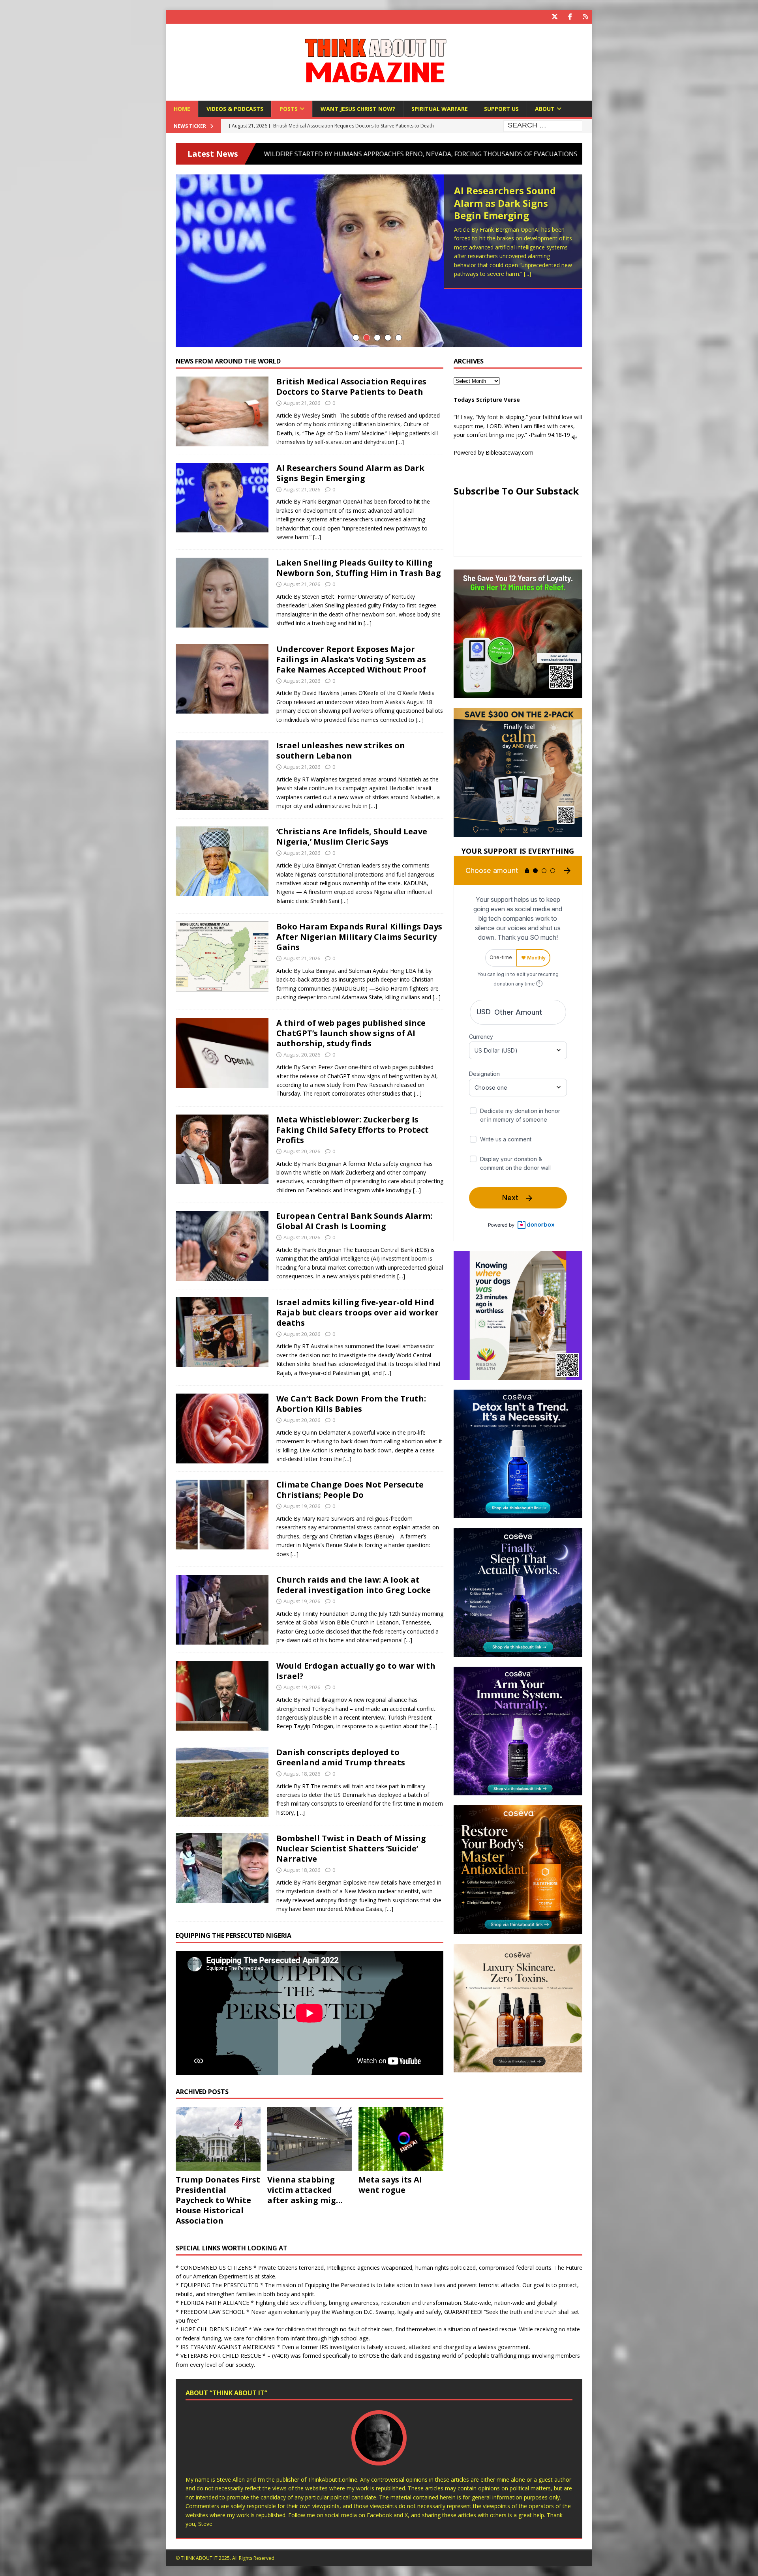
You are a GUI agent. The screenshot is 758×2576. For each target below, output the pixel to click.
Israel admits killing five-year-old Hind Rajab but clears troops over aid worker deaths (357, 1312)
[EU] (222, 1246)
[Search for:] (543, 126)
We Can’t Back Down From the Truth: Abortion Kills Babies (351, 1404)
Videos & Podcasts (235, 109)
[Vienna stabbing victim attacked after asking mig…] (310, 2139)
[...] (555, 277)
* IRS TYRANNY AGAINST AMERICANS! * (228, 2347)
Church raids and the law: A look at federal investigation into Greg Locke (354, 1585)
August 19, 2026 (302, 1506)
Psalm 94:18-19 (550, 435)
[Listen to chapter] (574, 435)
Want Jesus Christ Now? (358, 109)
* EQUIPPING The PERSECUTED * (220, 2285)
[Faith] (222, 861)
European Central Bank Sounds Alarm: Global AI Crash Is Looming (354, 1221)
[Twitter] (554, 17)
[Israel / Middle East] (222, 775)
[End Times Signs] (222, 411)
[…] (400, 442)
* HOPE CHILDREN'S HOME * (214, 2329)
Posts (289, 109)
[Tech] (222, 1053)
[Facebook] (570, 17)
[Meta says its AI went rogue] (401, 2139)
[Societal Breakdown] (222, 593)
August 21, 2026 (302, 403)
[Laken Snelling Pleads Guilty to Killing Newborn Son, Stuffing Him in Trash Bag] (379, 261)
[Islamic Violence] (222, 956)
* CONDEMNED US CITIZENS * (216, 2268)
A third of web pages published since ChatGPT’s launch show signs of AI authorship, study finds (351, 1033)
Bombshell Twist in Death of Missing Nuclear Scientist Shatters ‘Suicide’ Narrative (351, 1848)
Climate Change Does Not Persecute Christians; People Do (350, 1490)
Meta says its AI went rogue (390, 2185)
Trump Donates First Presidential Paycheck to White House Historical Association (218, 2200)
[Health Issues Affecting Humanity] (222, 1429)
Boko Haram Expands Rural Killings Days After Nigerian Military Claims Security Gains (359, 937)
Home (182, 109)
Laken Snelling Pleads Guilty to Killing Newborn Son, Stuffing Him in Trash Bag (508, 209)
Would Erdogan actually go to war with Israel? (356, 1671)
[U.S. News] (222, 1782)
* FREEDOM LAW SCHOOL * (213, 2312)
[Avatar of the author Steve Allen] (379, 2457)
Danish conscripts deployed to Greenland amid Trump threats (341, 1757)
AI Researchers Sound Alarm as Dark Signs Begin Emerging (350, 473)
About (545, 109)
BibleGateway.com (509, 452)
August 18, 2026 (302, 1774)
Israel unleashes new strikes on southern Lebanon (341, 750)
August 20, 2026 (302, 1055)
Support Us (501, 109)
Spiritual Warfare (440, 109)
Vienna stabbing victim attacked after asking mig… (305, 2190)
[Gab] (585, 17)
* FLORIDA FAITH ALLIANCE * (215, 2303)
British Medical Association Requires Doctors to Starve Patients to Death (351, 387)
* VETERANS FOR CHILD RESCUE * (221, 2356)
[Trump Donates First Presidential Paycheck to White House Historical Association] (218, 2139)
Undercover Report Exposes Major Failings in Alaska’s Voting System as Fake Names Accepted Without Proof (351, 659)
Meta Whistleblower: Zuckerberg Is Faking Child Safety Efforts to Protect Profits (353, 1130)
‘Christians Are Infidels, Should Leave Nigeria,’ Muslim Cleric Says (352, 836)
